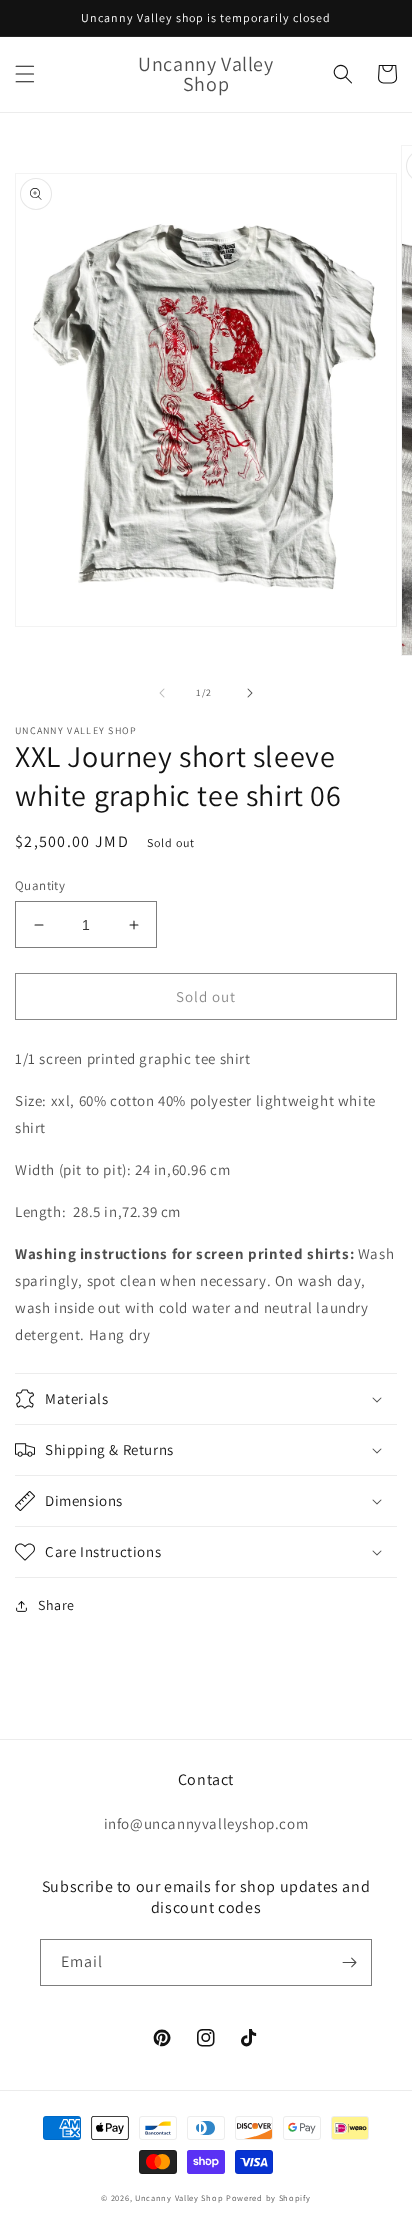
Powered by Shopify (268, 2197)
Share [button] (56, 1605)
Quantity (40, 885)
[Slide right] (250, 693)
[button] (25, 74)
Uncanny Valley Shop (179, 2197)
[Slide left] (162, 693)
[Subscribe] (349, 1962)
